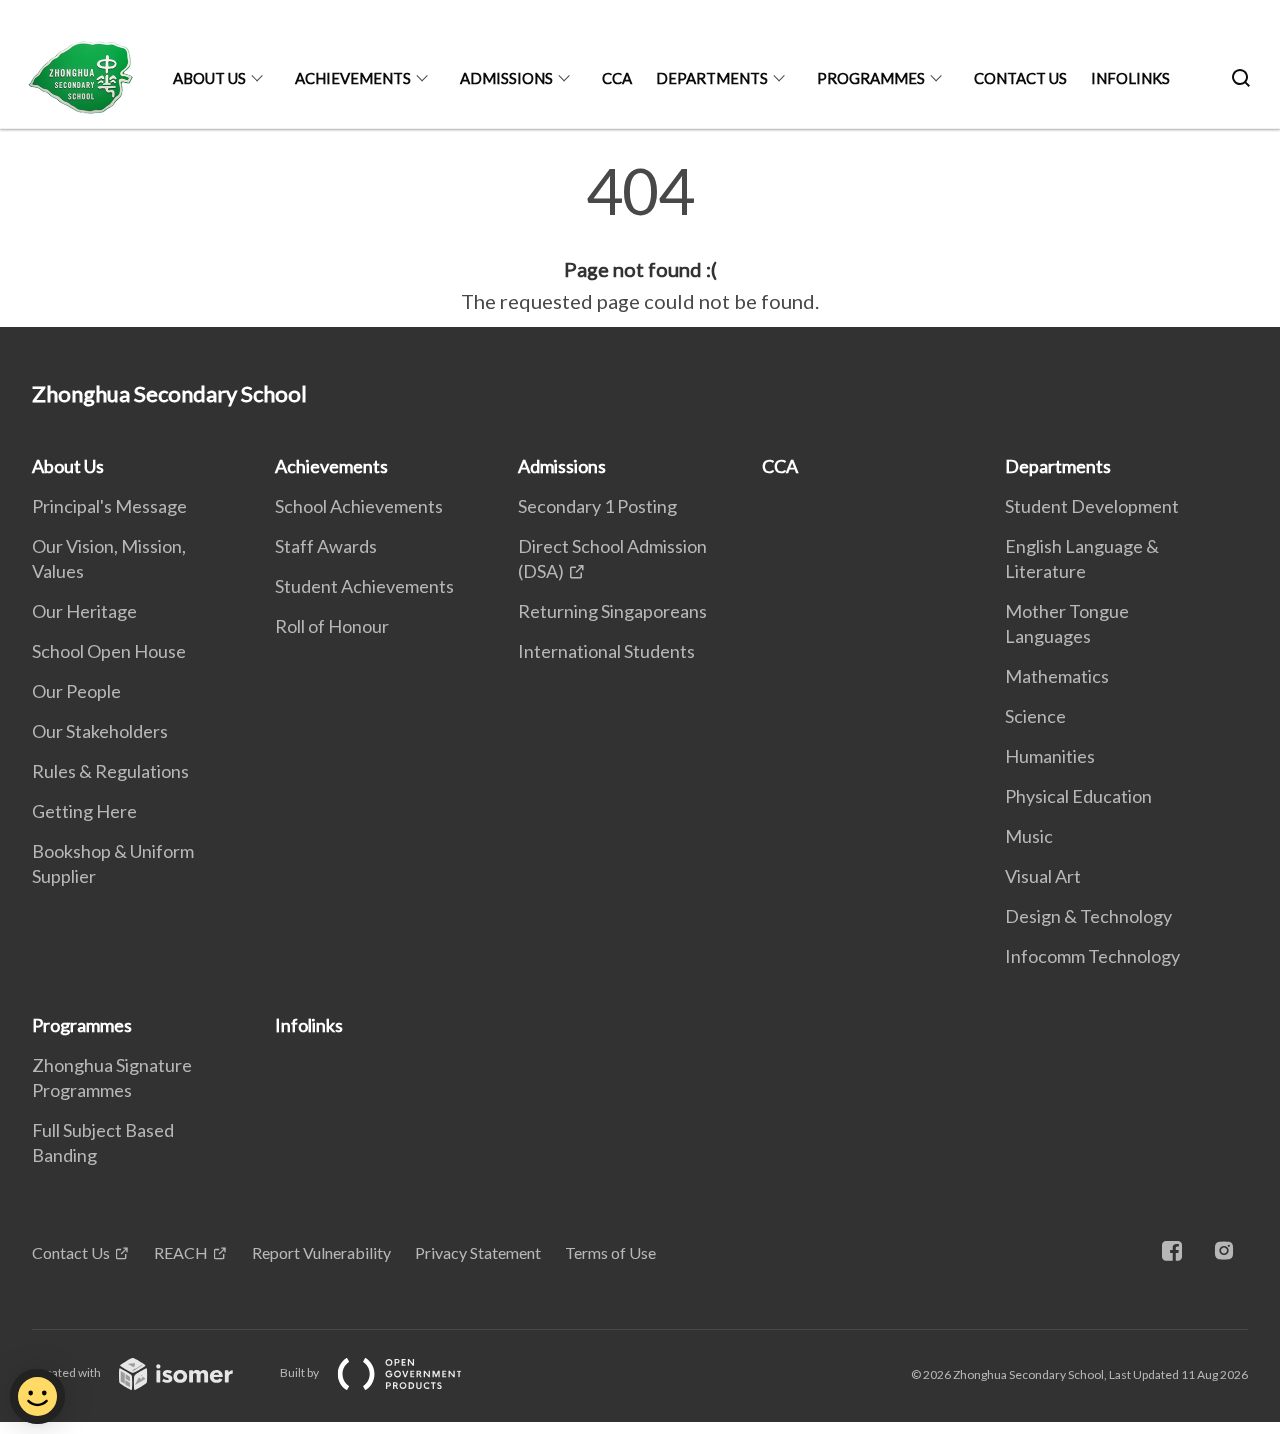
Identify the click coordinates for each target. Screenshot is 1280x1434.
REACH (181, 1252)
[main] (640, 238)
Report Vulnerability (321, 1252)
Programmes (871, 78)
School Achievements (359, 506)
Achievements (353, 78)
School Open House (109, 651)
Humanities (1050, 756)
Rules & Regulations (110, 771)
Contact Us (1020, 78)
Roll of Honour (332, 626)
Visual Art (1043, 876)
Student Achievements (364, 586)
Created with (67, 1372)
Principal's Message (109, 506)
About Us (209, 78)
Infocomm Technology (1092, 956)
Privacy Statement (478, 1252)
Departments (712, 78)
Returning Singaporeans (612, 611)
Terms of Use (610, 1252)
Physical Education (1078, 796)
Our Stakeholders (100, 731)
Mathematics (1057, 676)
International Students (606, 651)
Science (1035, 716)
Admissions (506, 78)
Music (1029, 836)
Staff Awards (326, 546)
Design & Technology (1088, 916)
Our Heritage (84, 611)
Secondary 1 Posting (597, 506)
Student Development (1092, 506)
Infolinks (1130, 78)
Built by (300, 1372)
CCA (617, 78)
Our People (76, 691)
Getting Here (84, 811)
